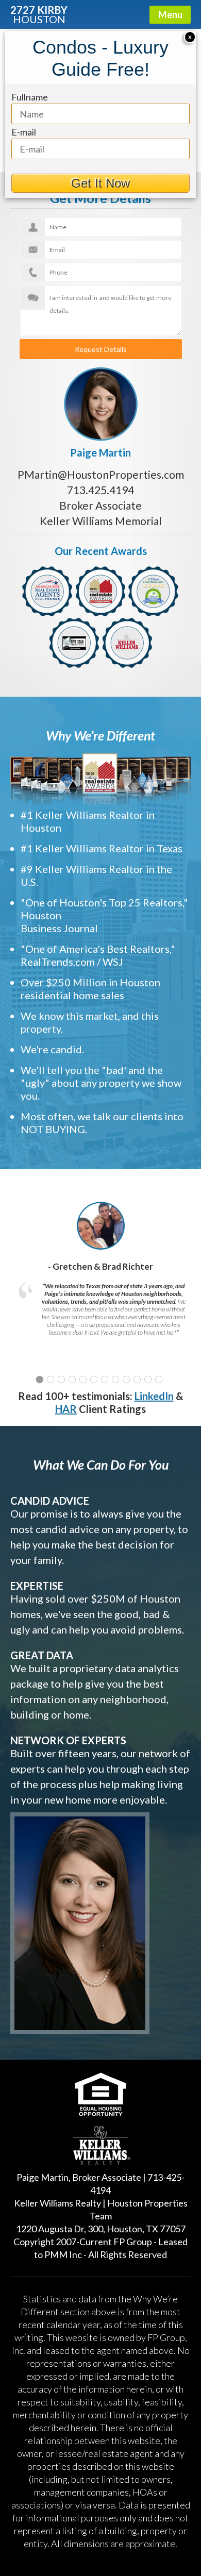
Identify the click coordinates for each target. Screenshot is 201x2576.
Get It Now (100, 183)
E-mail (24, 132)
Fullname (30, 97)
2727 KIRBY (39, 14)
